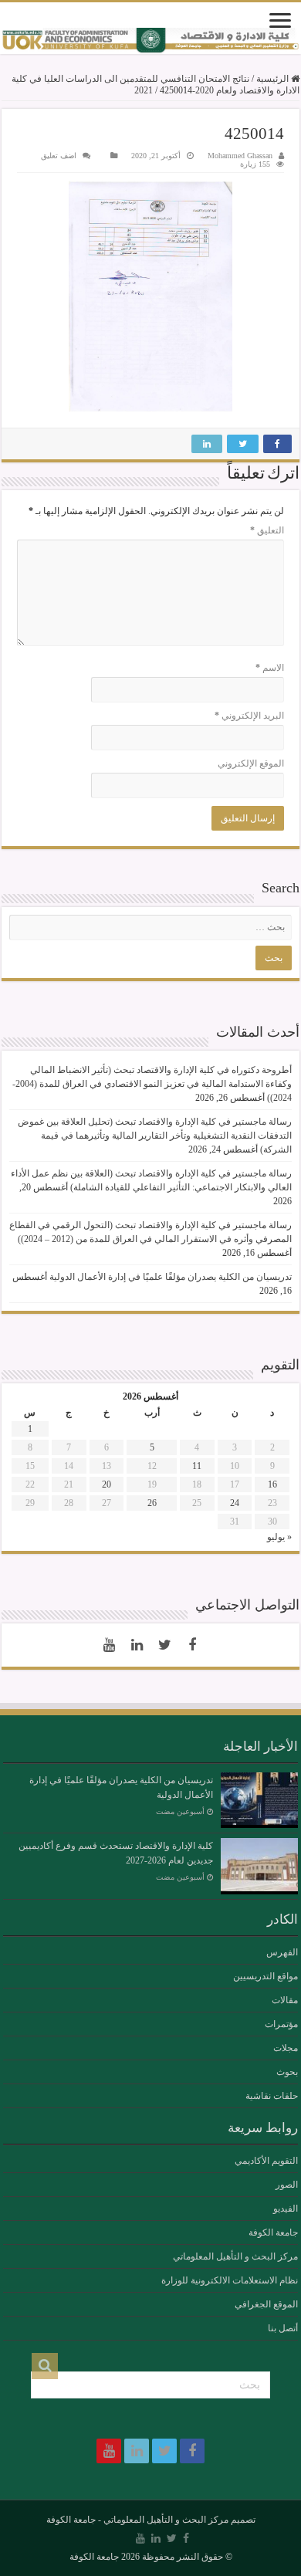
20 (107, 1484)
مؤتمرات (281, 2024)
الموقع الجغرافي (266, 2304)
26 (152, 1503)
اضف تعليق (59, 156)
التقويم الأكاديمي (266, 2161)
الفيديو (286, 2209)
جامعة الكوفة (273, 2232)
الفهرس (282, 1952)
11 (197, 1466)
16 (272, 1484)
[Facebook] (192, 1645)
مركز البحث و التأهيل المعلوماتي (235, 2256)
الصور (287, 2185)
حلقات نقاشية (272, 2096)
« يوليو (279, 1537)
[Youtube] (109, 1645)
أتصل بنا (283, 2328)
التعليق (267, 530)
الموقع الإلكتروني (251, 763)
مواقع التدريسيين (265, 1976)
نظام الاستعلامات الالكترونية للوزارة (230, 2280)
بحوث (287, 2072)
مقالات (285, 2000)
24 (235, 1503)
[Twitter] (164, 1645)
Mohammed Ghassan (240, 156)
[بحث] (45, 2366)
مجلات (286, 2048)
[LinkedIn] (137, 1645)
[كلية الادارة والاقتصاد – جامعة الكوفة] (150, 41)
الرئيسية (274, 79)
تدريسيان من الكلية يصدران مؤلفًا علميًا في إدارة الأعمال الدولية (171, 1277)
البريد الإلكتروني (249, 716)
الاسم (270, 668)
